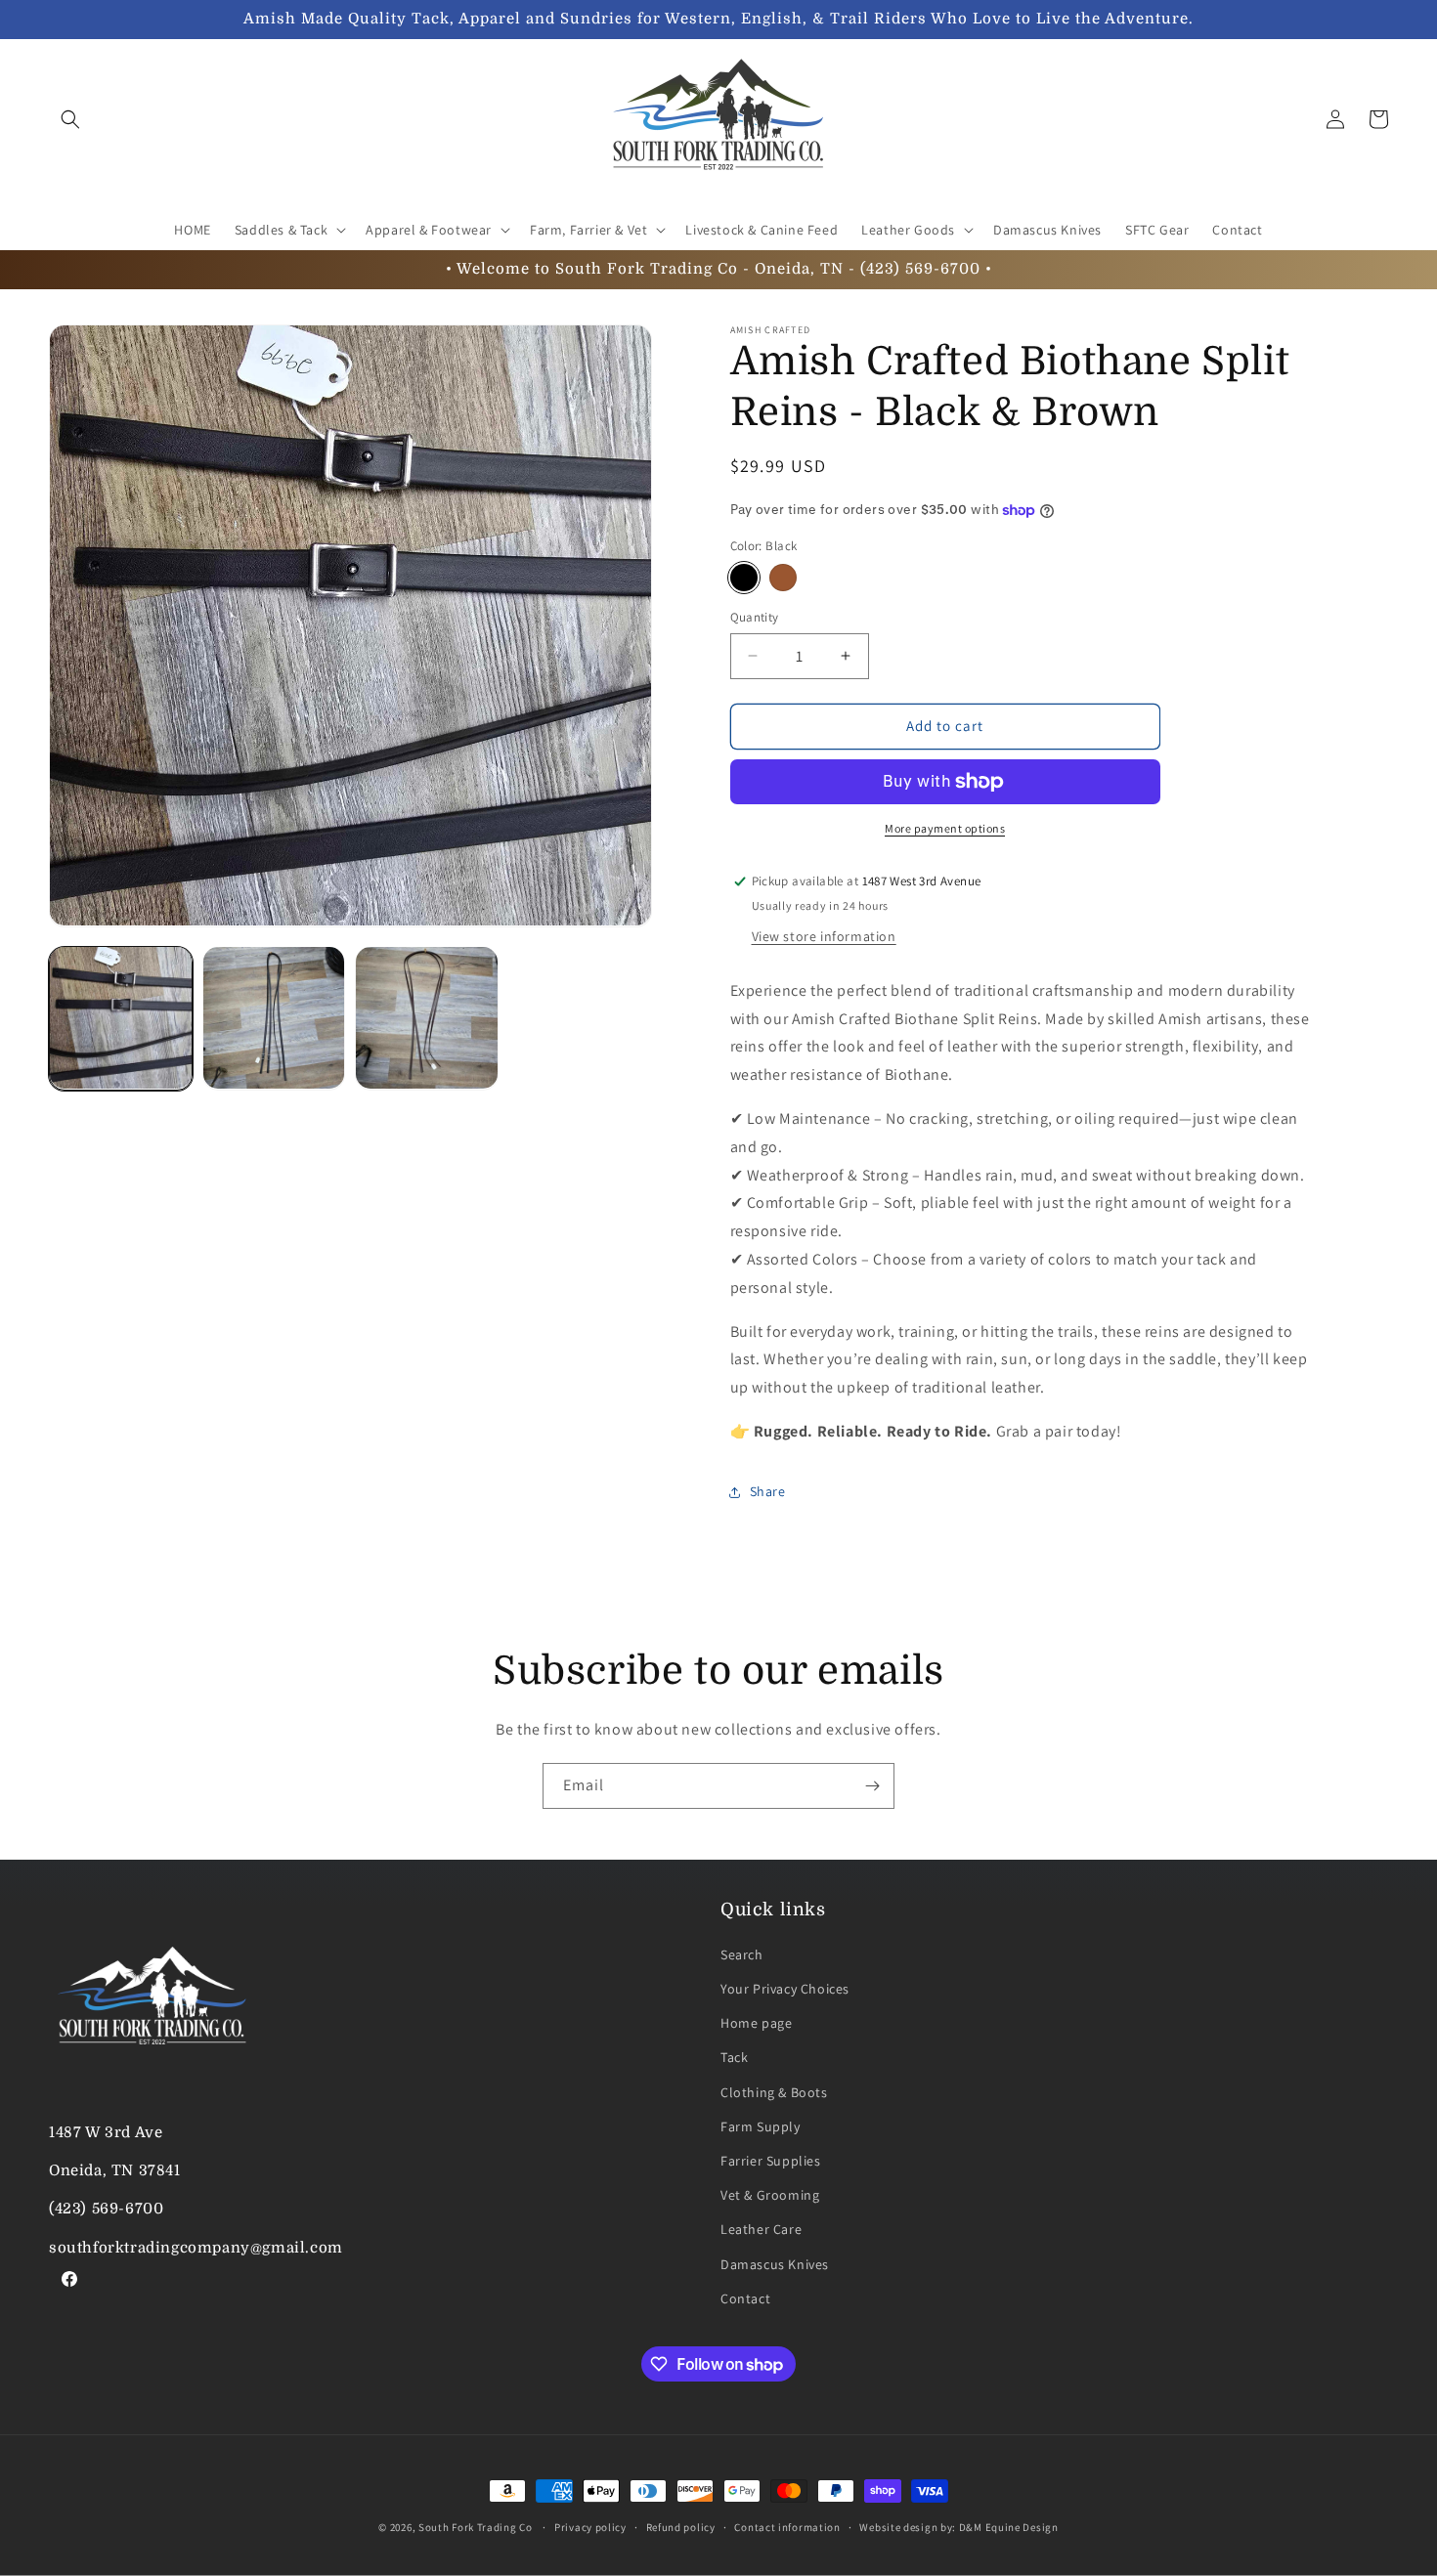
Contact (745, 2299)
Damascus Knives (775, 2265)
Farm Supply (761, 2127)
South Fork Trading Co (476, 2527)
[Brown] (783, 578)
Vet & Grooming (770, 2196)
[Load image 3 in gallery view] (427, 1018)
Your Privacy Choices (785, 1990)
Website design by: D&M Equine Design (958, 2527)
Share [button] (768, 1491)
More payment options (945, 828)
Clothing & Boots (774, 2093)
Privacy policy (590, 2527)
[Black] (744, 578)
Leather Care (761, 2230)
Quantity (755, 617)
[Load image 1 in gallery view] (121, 1018)
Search (742, 1955)
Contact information (787, 2527)
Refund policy (681, 2527)
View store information (824, 936)
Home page (756, 2024)
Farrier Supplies (771, 2162)
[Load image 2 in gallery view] (274, 1018)
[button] (70, 119)
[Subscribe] (872, 1786)
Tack (734, 2058)
